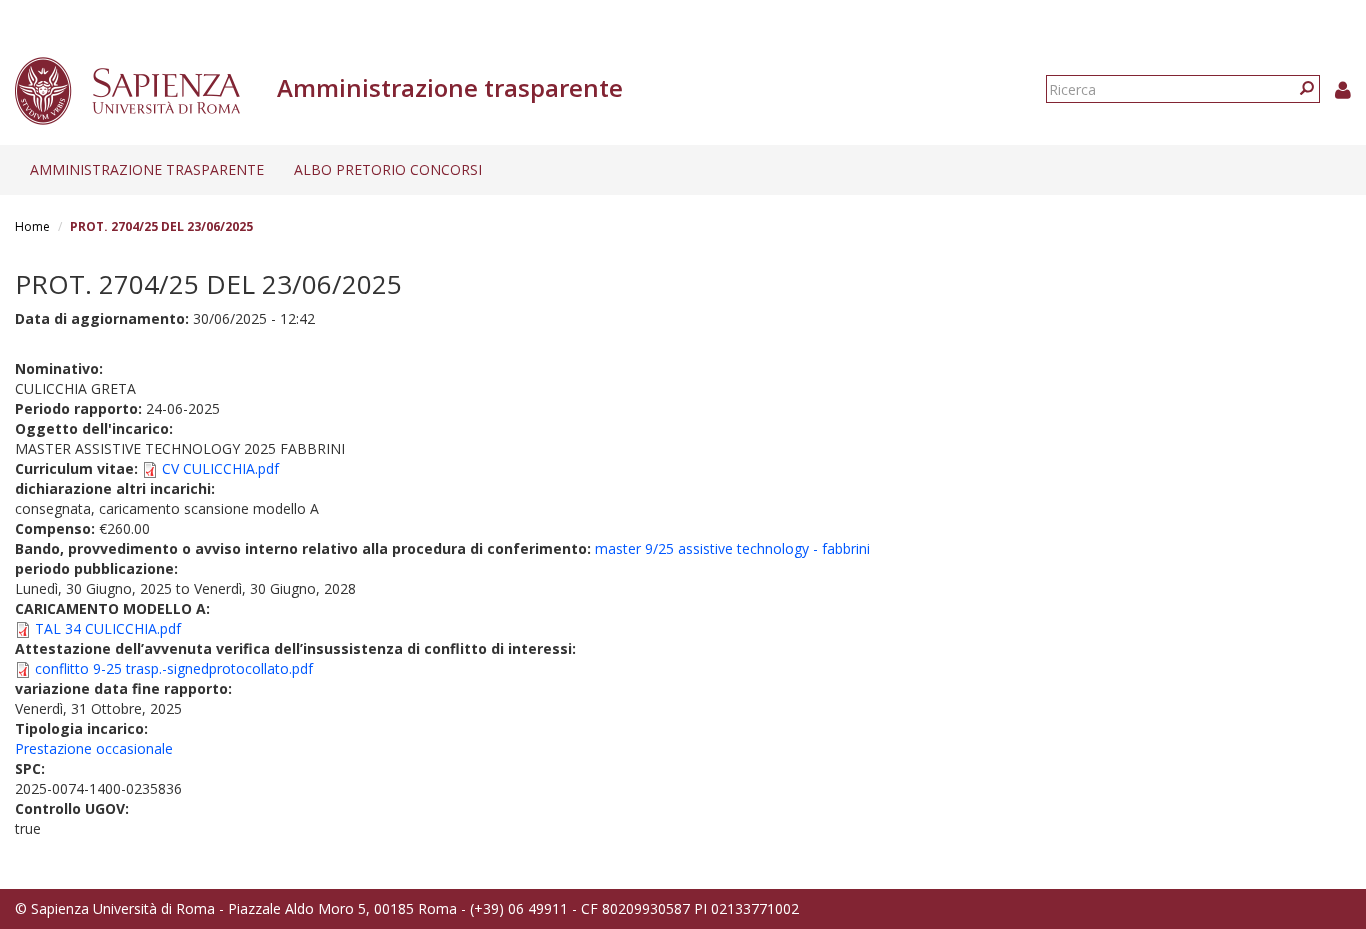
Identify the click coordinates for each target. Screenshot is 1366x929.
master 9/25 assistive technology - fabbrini (732, 548)
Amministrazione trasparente (147, 169)
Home (32, 226)
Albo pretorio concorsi (388, 169)
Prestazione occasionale (94, 748)
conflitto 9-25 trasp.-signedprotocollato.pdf (174, 668)
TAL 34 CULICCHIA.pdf (108, 628)
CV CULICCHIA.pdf (220, 468)
